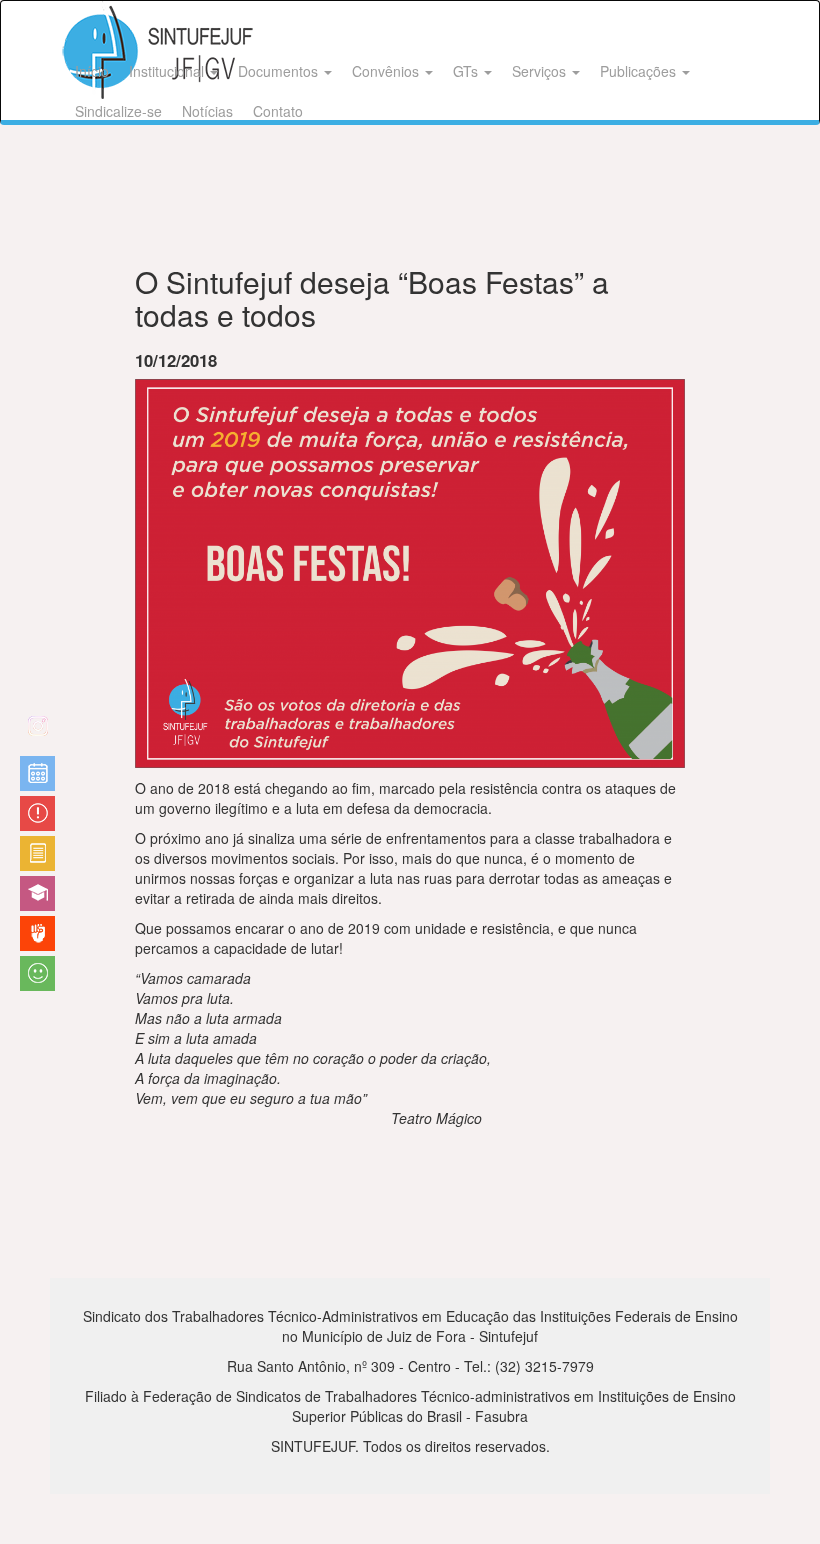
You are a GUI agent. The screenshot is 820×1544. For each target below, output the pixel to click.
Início (92, 71)
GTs (467, 71)
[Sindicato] (37, 933)
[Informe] (37, 853)
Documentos (280, 71)
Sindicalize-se (118, 111)
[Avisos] (37, 813)
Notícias (207, 111)
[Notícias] (37, 773)
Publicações (640, 71)
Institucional (168, 71)
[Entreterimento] (37, 733)
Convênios (387, 71)
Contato (278, 111)
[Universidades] (37, 893)
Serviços (541, 71)
